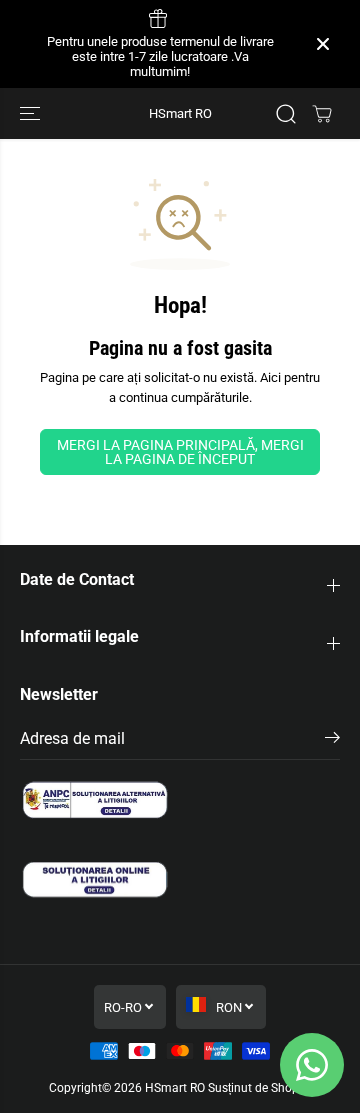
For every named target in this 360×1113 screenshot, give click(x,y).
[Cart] (322, 114)
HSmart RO (175, 1088)
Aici (270, 377)
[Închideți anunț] (323, 44)
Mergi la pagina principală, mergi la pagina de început (180, 452)
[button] (32, 113)
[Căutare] (286, 114)
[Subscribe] (332, 741)
